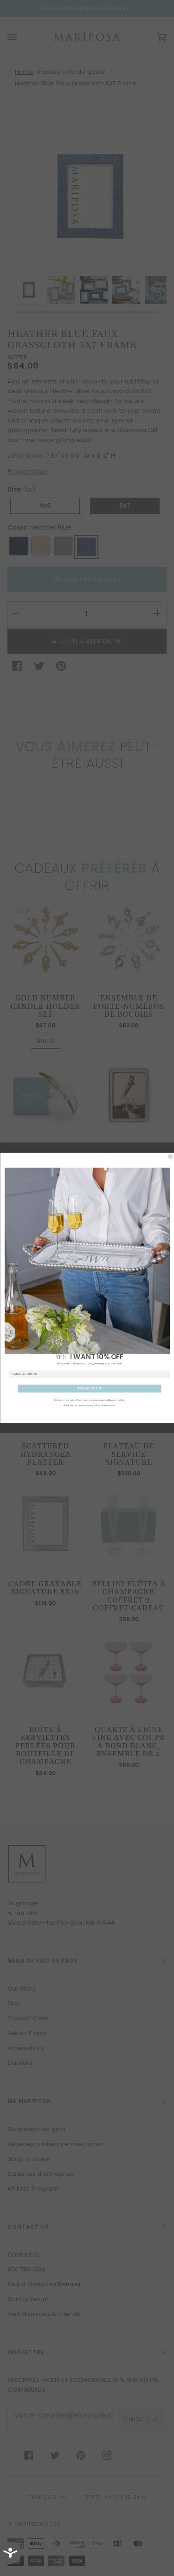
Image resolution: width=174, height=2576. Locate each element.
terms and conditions (103, 1400)
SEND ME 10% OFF (89, 1389)
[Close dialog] (170, 1157)
